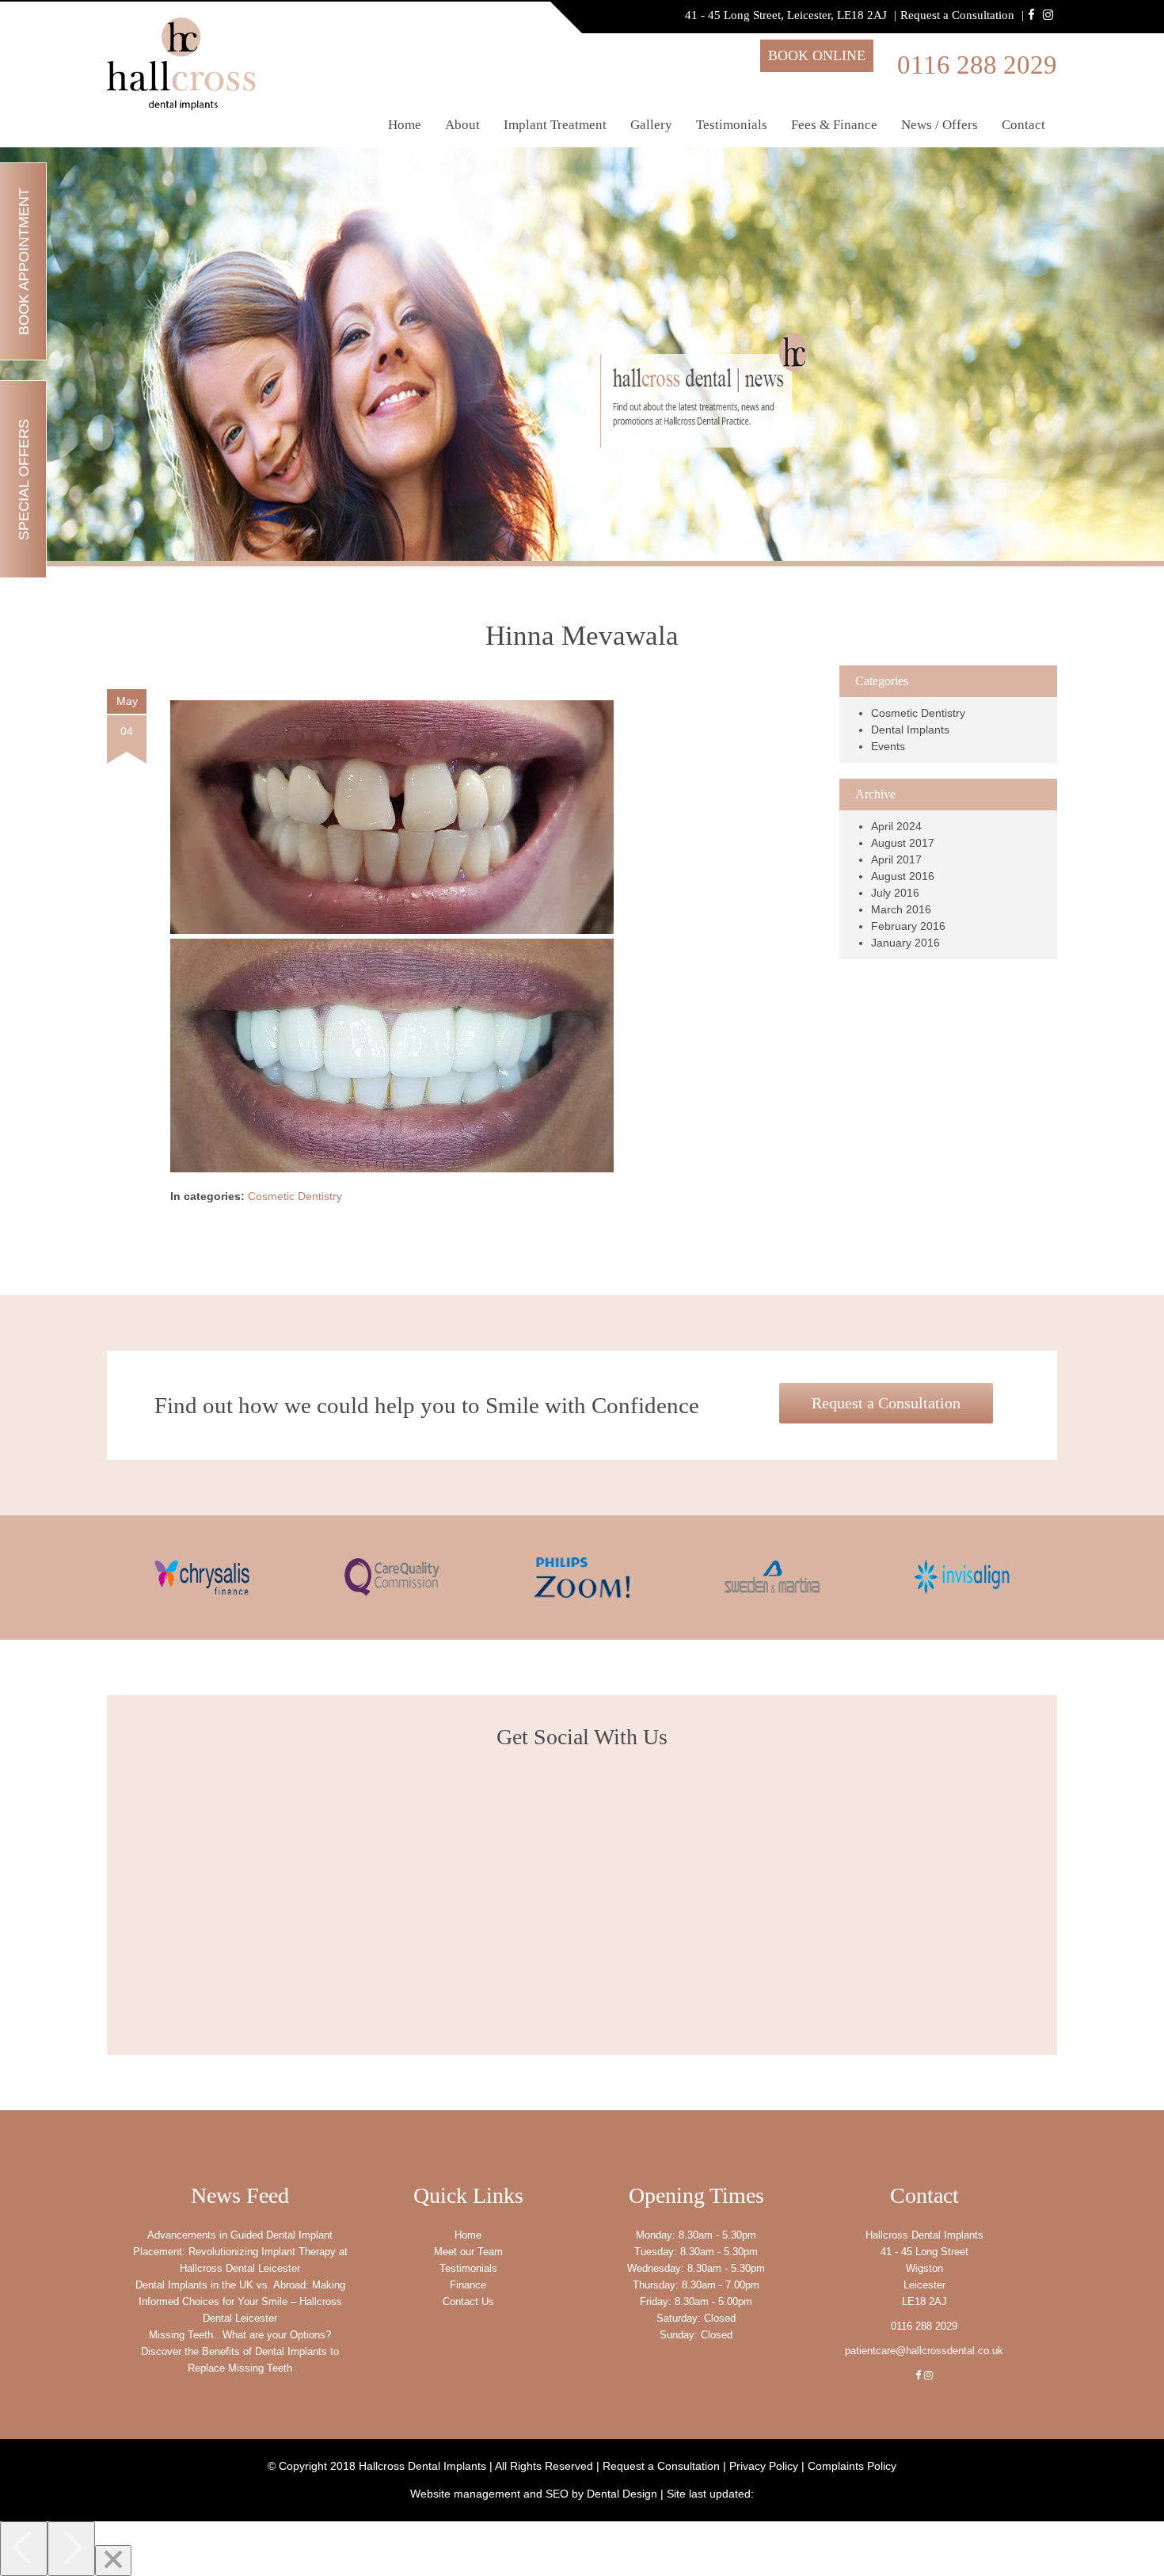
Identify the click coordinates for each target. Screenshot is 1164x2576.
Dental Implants (910, 730)
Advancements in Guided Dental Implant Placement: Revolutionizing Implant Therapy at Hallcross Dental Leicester (240, 2252)
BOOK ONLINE (817, 55)
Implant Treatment (555, 125)
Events (888, 746)
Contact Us (468, 2302)
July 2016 (895, 893)
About (462, 125)
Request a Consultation (957, 15)
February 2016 (908, 926)
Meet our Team (468, 2252)
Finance (468, 2285)
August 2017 (903, 843)
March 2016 (901, 909)
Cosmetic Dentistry (295, 1196)
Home (405, 125)
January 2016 (905, 943)
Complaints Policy (852, 2466)
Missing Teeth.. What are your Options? (240, 2335)
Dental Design (622, 2494)
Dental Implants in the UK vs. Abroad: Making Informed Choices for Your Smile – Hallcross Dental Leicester (240, 2302)
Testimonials (732, 125)
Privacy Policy (764, 2466)
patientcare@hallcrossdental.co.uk (924, 2351)
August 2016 (903, 876)
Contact (1023, 125)
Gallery (651, 125)
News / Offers (940, 125)
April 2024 (896, 826)
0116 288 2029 (977, 65)
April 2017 (896, 859)
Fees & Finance (834, 125)
